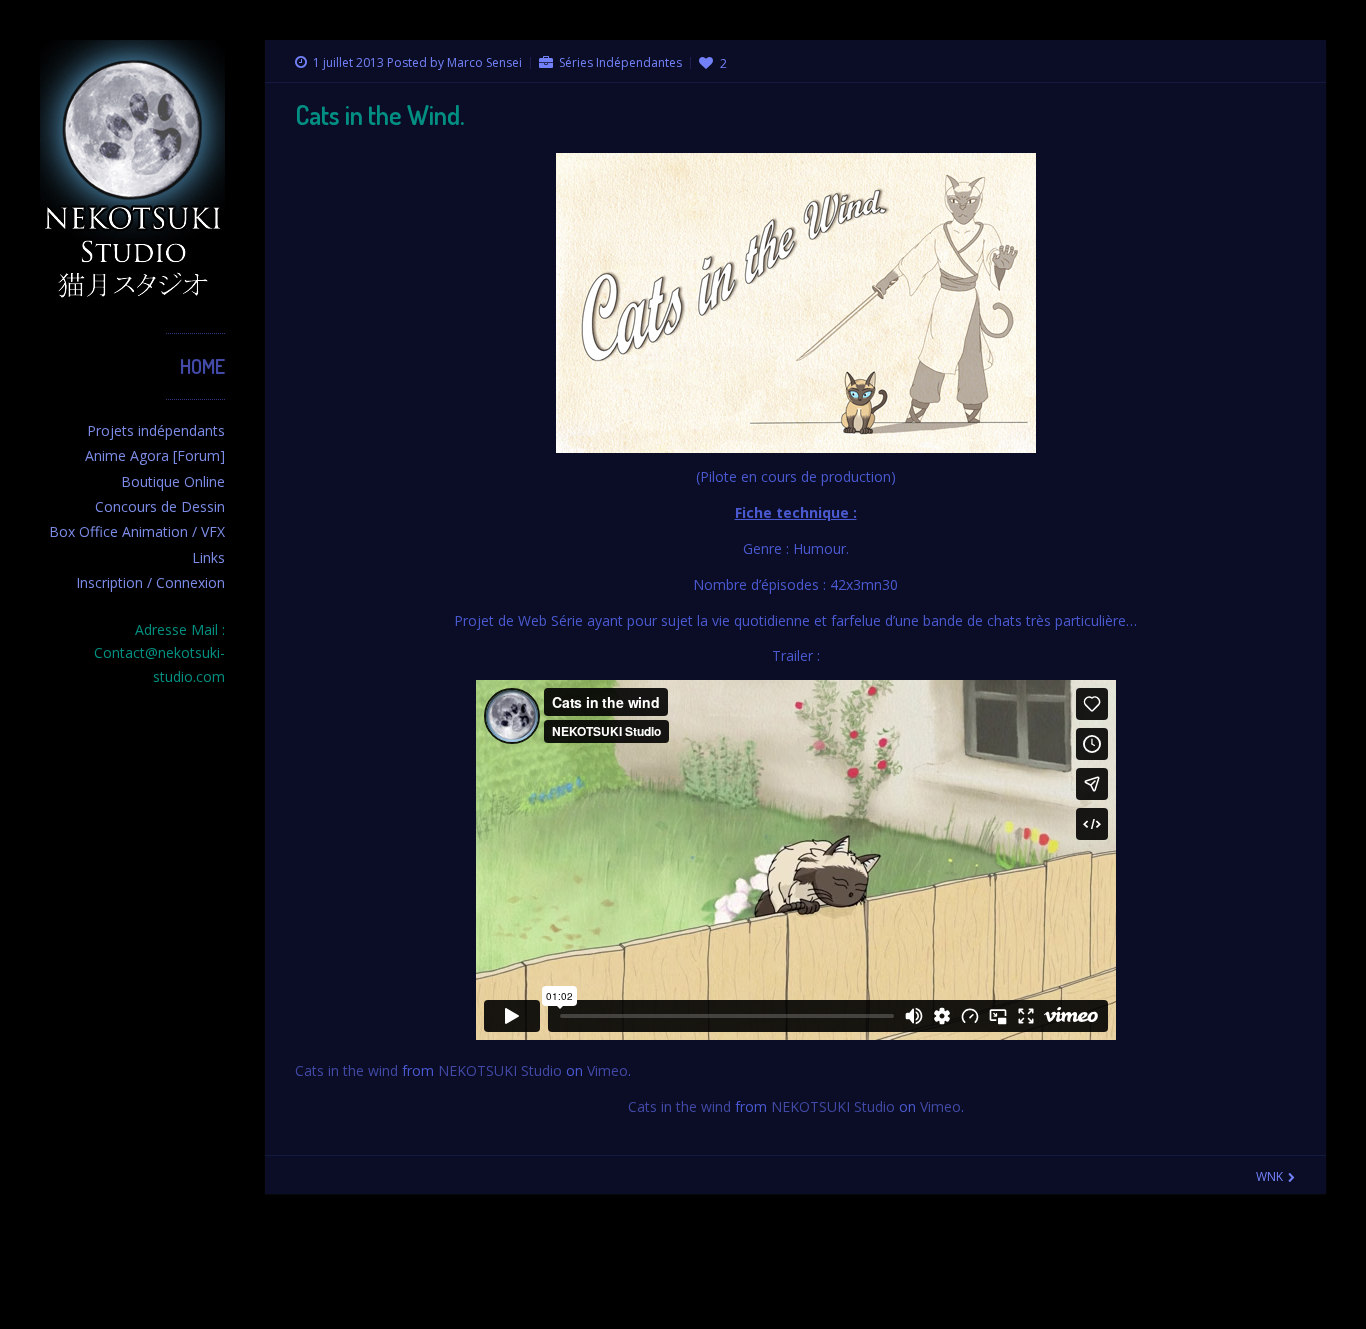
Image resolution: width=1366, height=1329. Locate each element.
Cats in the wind (346, 1070)
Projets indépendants (156, 430)
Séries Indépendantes (620, 62)
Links (208, 557)
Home (202, 366)
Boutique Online (173, 481)
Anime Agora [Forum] (155, 455)
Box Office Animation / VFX (137, 531)
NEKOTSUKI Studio (500, 1070)
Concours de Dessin (160, 506)
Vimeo (607, 1070)
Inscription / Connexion (150, 582)
